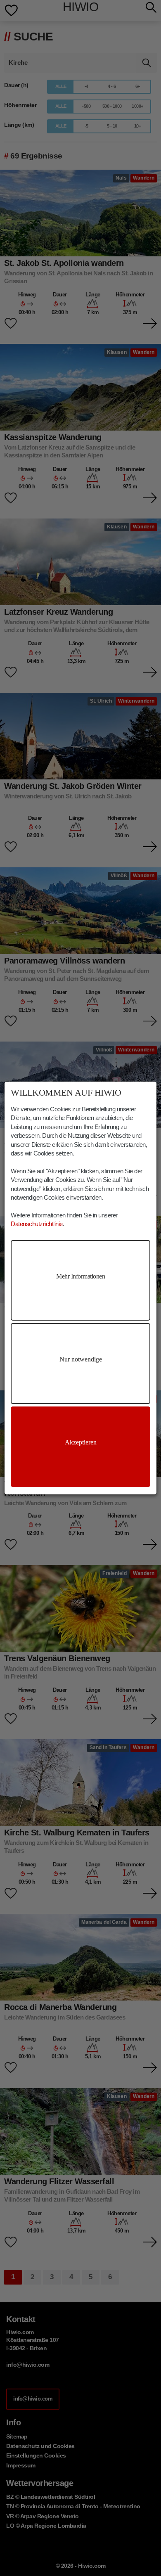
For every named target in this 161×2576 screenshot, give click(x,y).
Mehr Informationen (80, 1276)
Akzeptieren (81, 1442)
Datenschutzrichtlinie (37, 1224)
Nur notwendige (81, 1359)
